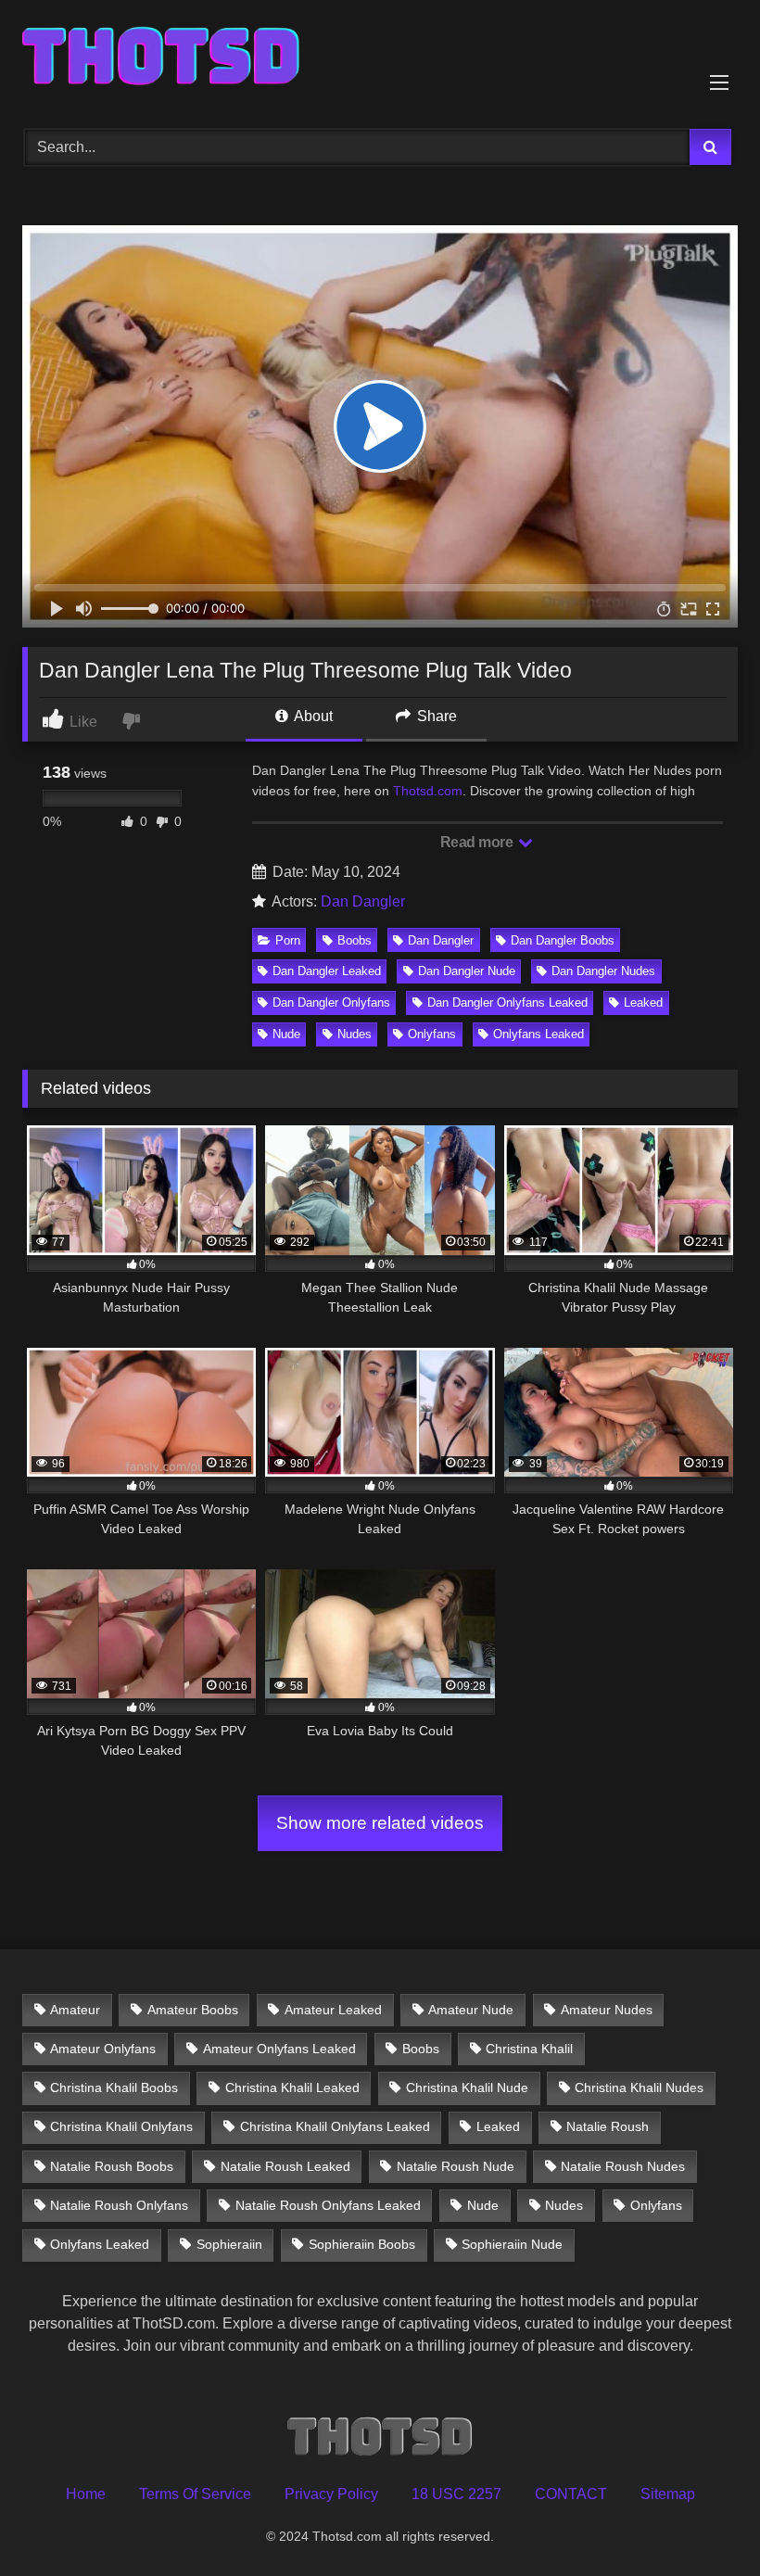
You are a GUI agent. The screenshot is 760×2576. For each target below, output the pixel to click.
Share (435, 716)
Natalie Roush (608, 2126)
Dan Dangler (363, 901)
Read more (478, 842)
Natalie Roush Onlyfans (119, 2205)
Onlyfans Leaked (538, 1034)
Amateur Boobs (193, 2010)
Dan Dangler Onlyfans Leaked (507, 1002)
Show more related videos (380, 1823)
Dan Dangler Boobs (563, 940)
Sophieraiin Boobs (362, 2244)
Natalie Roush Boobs (112, 2166)
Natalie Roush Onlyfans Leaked (328, 2205)
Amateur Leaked (333, 2010)
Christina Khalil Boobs (114, 2087)
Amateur (75, 2010)
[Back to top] (703, 2521)
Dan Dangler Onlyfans (331, 1002)
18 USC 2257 (456, 2494)
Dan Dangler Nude (467, 971)
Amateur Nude (471, 2010)
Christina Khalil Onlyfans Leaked (335, 2126)
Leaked (643, 1002)
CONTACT (571, 2494)
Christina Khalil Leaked (292, 2087)
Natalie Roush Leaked (285, 2166)
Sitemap (668, 2494)
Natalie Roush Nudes (623, 2166)
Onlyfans (432, 1034)
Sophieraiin (229, 2244)
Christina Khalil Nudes (639, 2087)
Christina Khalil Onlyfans (121, 2126)
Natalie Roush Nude (456, 2166)
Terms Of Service (195, 2494)
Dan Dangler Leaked (327, 971)
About (312, 716)
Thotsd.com (428, 791)
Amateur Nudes (607, 2010)
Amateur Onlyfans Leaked (279, 2049)
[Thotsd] (380, 58)
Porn (288, 940)
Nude (286, 1034)
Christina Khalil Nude (467, 2087)
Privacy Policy (331, 2494)
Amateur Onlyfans (103, 2049)
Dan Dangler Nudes (603, 971)
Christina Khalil (529, 2049)
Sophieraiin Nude (512, 2244)
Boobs (355, 940)
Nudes (355, 1034)
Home (86, 2494)
